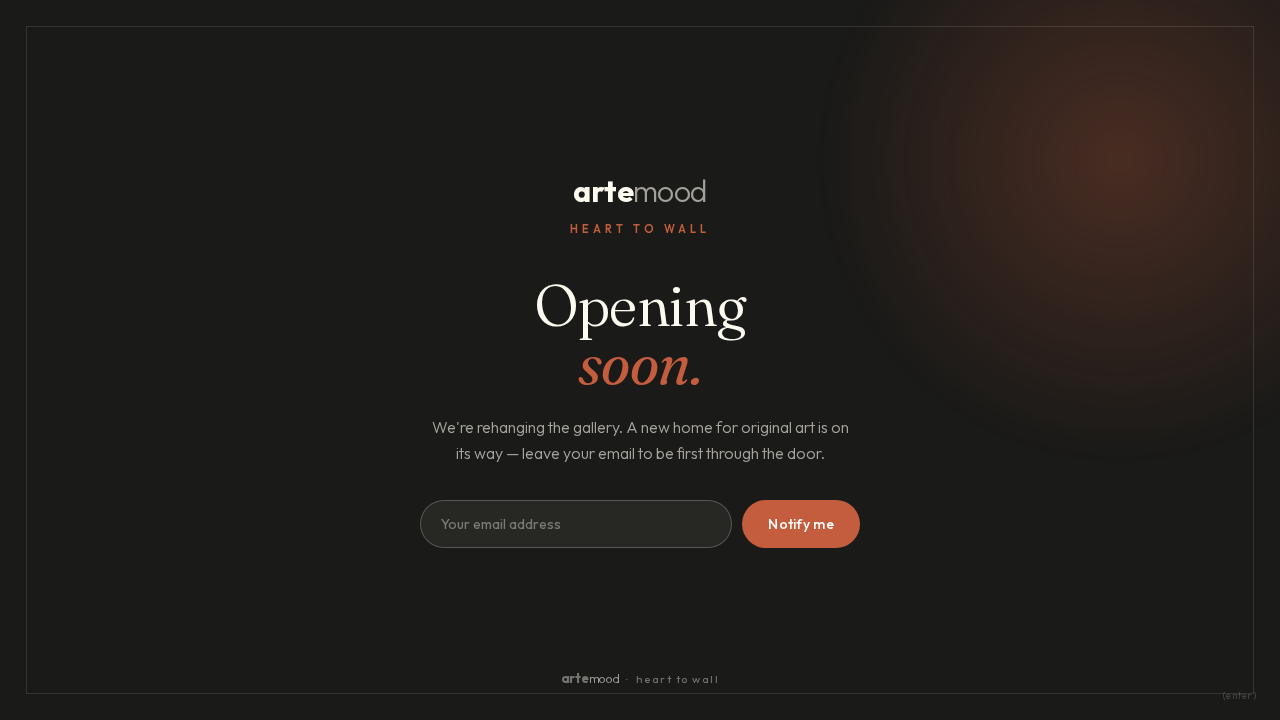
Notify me (801, 524)
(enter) (1240, 695)
